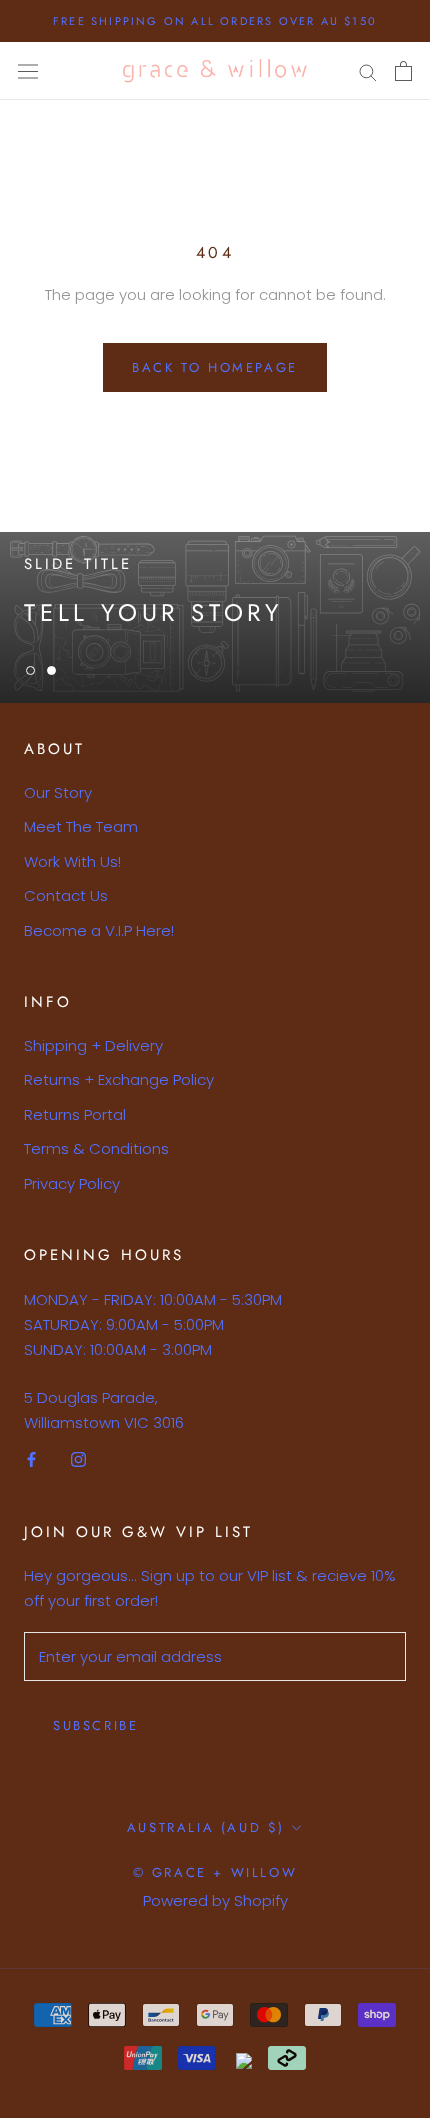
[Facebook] (31, 1459)
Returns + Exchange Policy (119, 1079)
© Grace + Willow (215, 1872)
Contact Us (66, 895)
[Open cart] (403, 71)
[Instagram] (78, 1459)
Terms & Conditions (96, 1148)
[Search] (368, 71)
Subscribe (95, 1725)
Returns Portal (75, 1114)
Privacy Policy (72, 1183)
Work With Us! (72, 861)
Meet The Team (81, 826)
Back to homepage (215, 367)
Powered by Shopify (215, 1900)
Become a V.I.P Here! (99, 930)
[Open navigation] (28, 71)
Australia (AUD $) (206, 1827)
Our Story (58, 792)
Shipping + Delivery (93, 1045)
